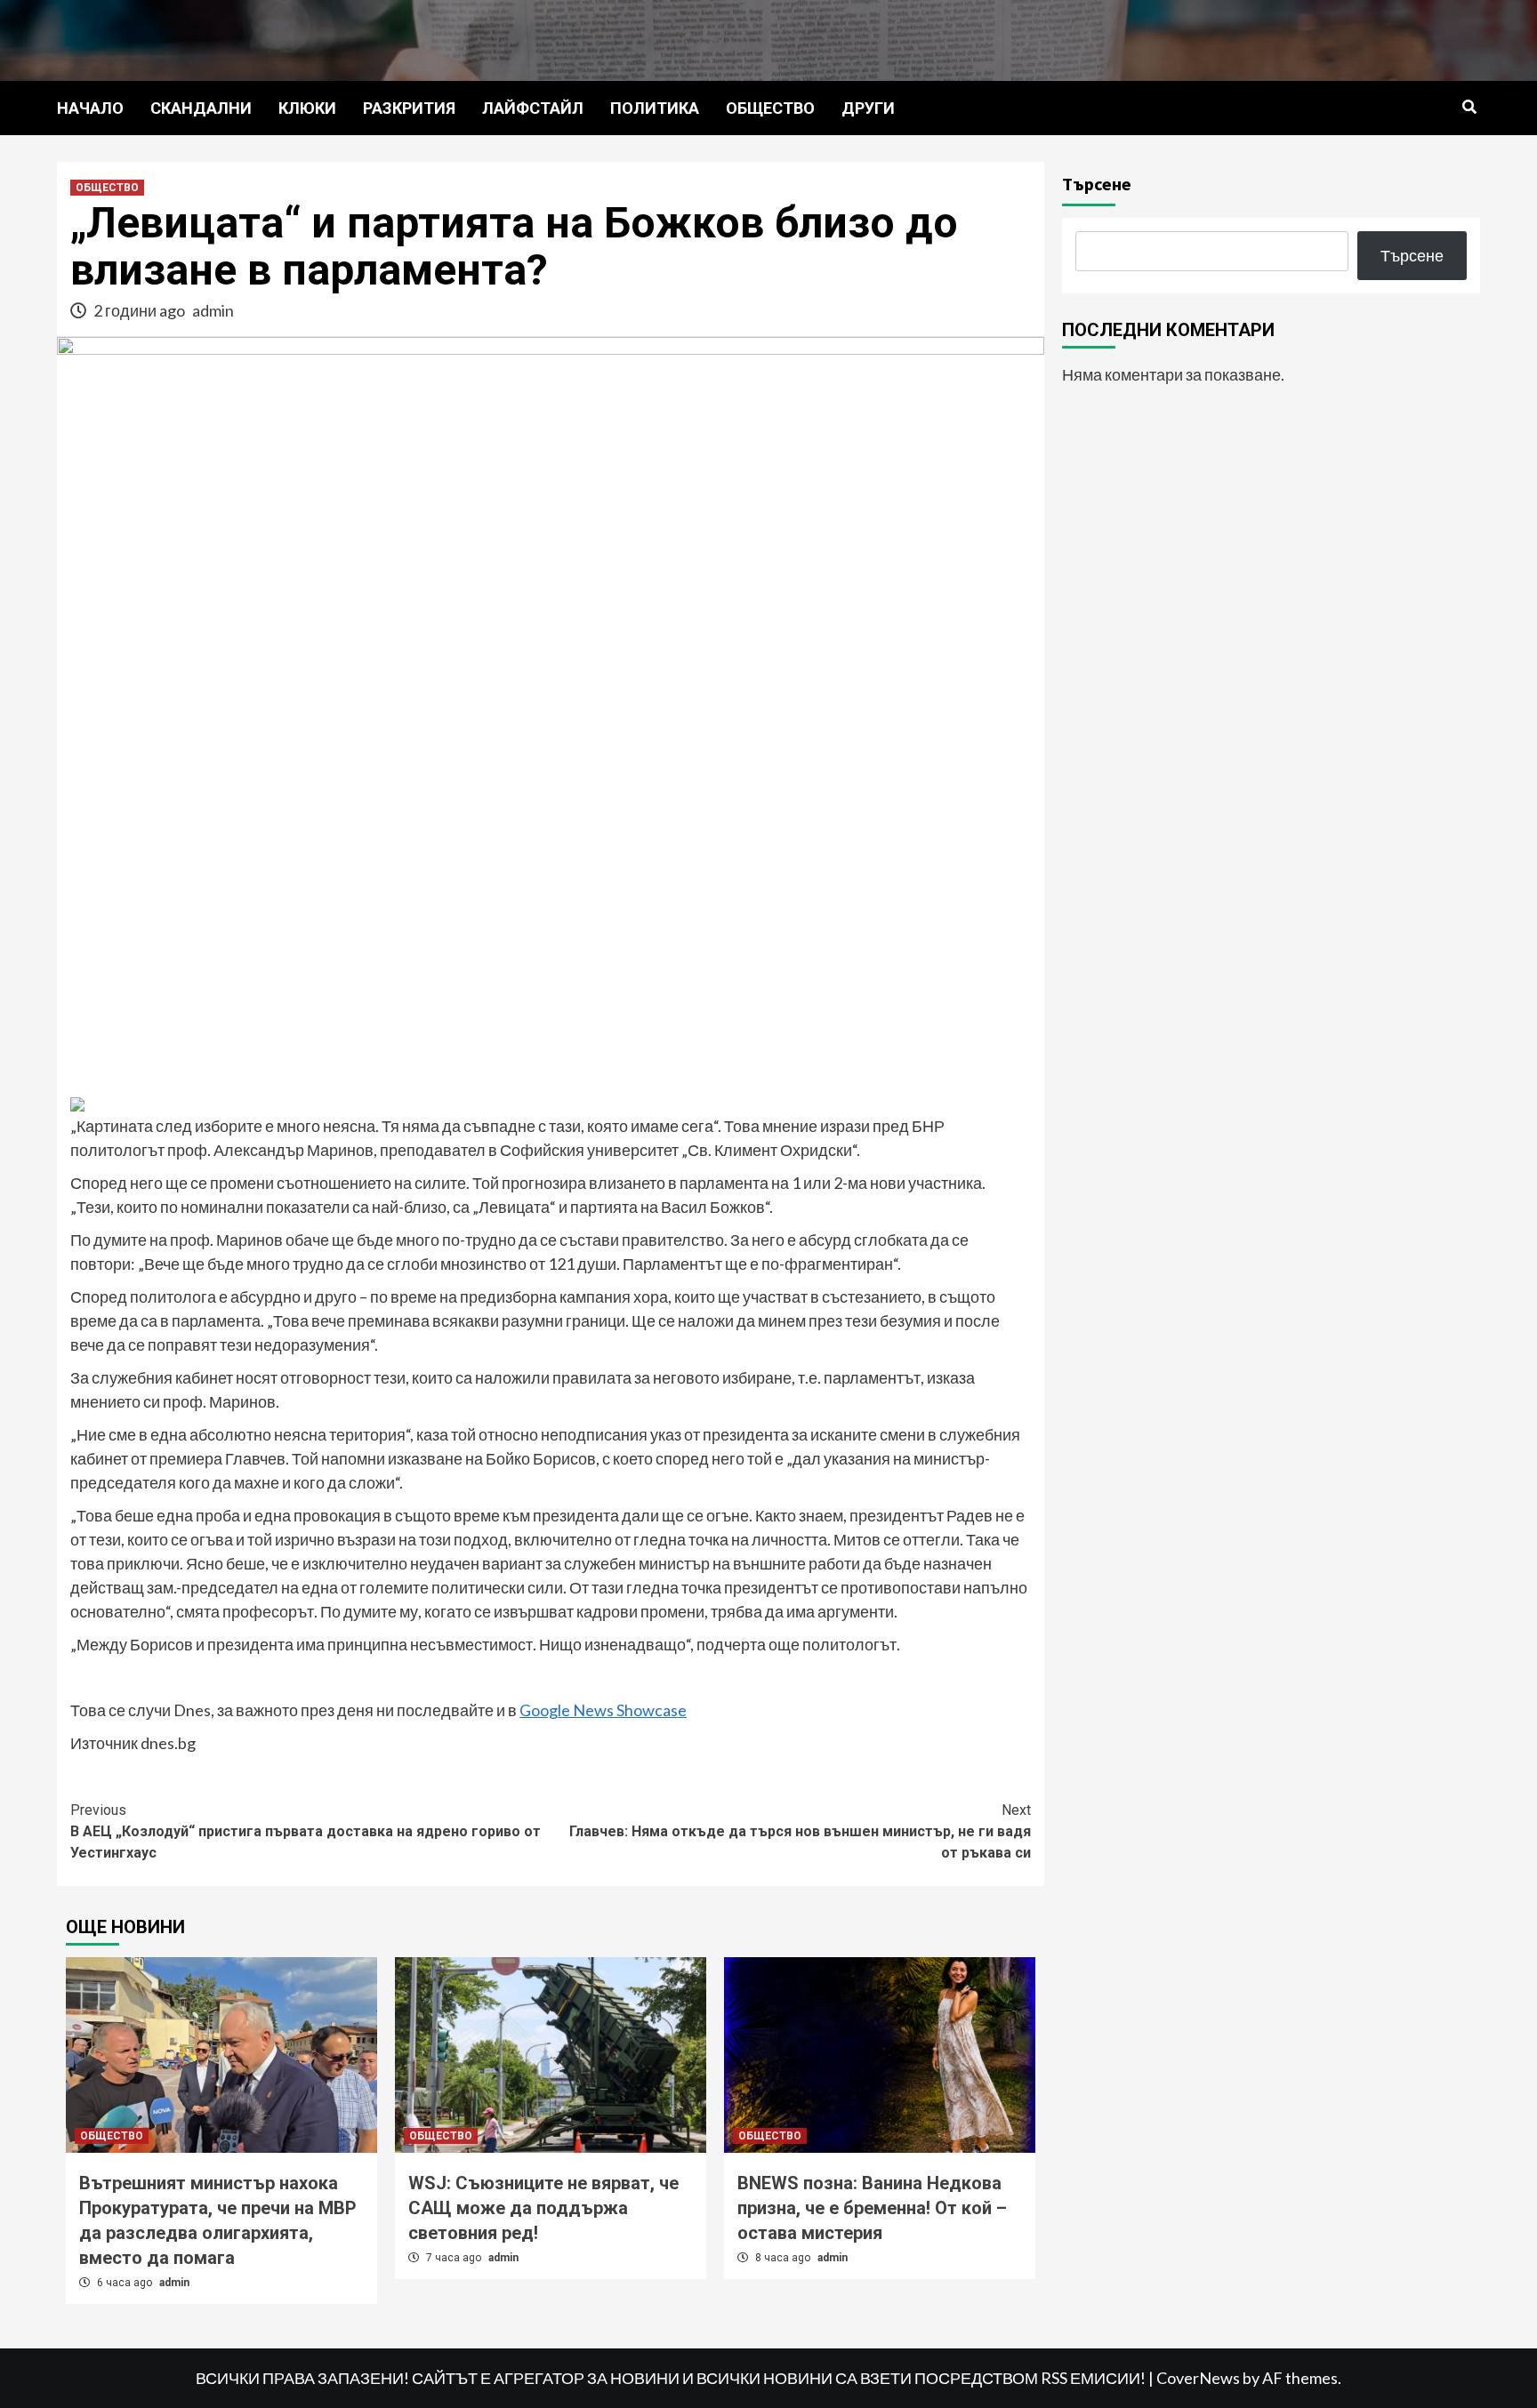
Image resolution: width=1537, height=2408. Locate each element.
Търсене (1097, 184)
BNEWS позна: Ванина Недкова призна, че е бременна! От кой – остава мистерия (872, 2208)
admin (213, 310)
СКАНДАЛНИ (201, 108)
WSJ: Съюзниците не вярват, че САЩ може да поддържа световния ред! (543, 2208)
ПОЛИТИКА (655, 108)
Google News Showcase (603, 1710)
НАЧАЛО (90, 108)
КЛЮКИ (307, 108)
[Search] (1469, 108)
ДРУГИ (868, 108)
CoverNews (1198, 2378)
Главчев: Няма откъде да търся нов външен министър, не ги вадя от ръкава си (800, 1831)
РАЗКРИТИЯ (409, 108)
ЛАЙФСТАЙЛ (533, 108)
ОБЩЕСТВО (770, 108)
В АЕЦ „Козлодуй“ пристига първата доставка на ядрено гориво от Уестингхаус (306, 1831)
